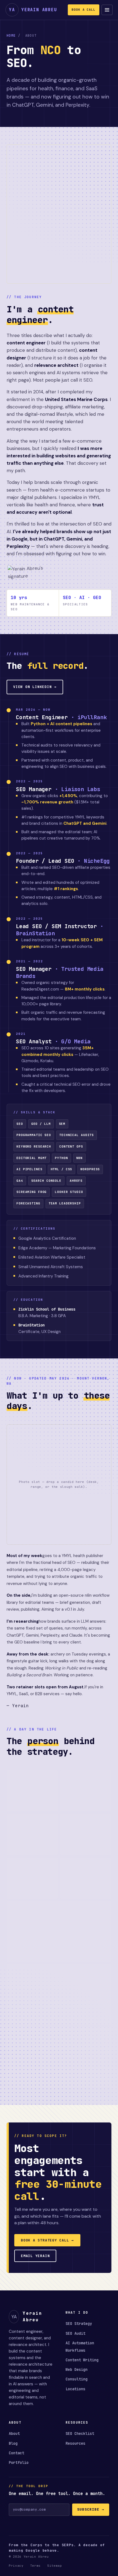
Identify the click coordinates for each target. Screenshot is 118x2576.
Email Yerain (35, 2256)
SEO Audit (75, 2333)
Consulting (77, 2379)
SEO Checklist (80, 2433)
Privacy (16, 2566)
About (14, 2433)
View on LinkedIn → (35, 687)
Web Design (77, 2369)
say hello (74, 1694)
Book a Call (84, 10)
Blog (13, 2443)
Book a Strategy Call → (47, 2240)
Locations (75, 2389)
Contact (16, 2453)
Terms (35, 2566)
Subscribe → (91, 2509)
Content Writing (82, 2360)
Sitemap (55, 2566)
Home (11, 36)
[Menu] (107, 10)
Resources (75, 2443)
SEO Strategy (79, 2324)
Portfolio (19, 2462)
